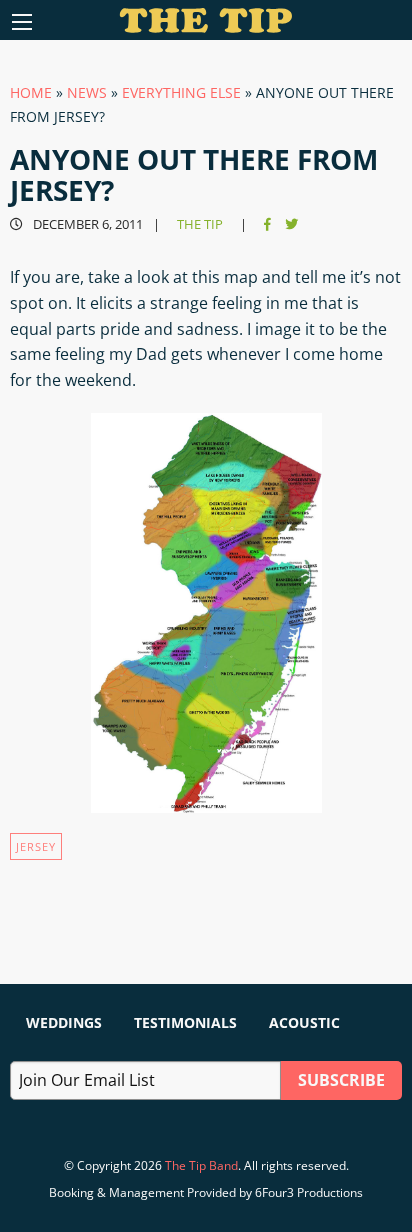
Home (31, 92)
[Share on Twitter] (291, 224)
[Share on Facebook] (267, 224)
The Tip (200, 224)
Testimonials (185, 1022)
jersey (36, 846)
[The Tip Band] (206, 27)
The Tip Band (201, 1165)
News (87, 92)
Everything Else (181, 92)
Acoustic (304, 1022)
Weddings (64, 1022)
